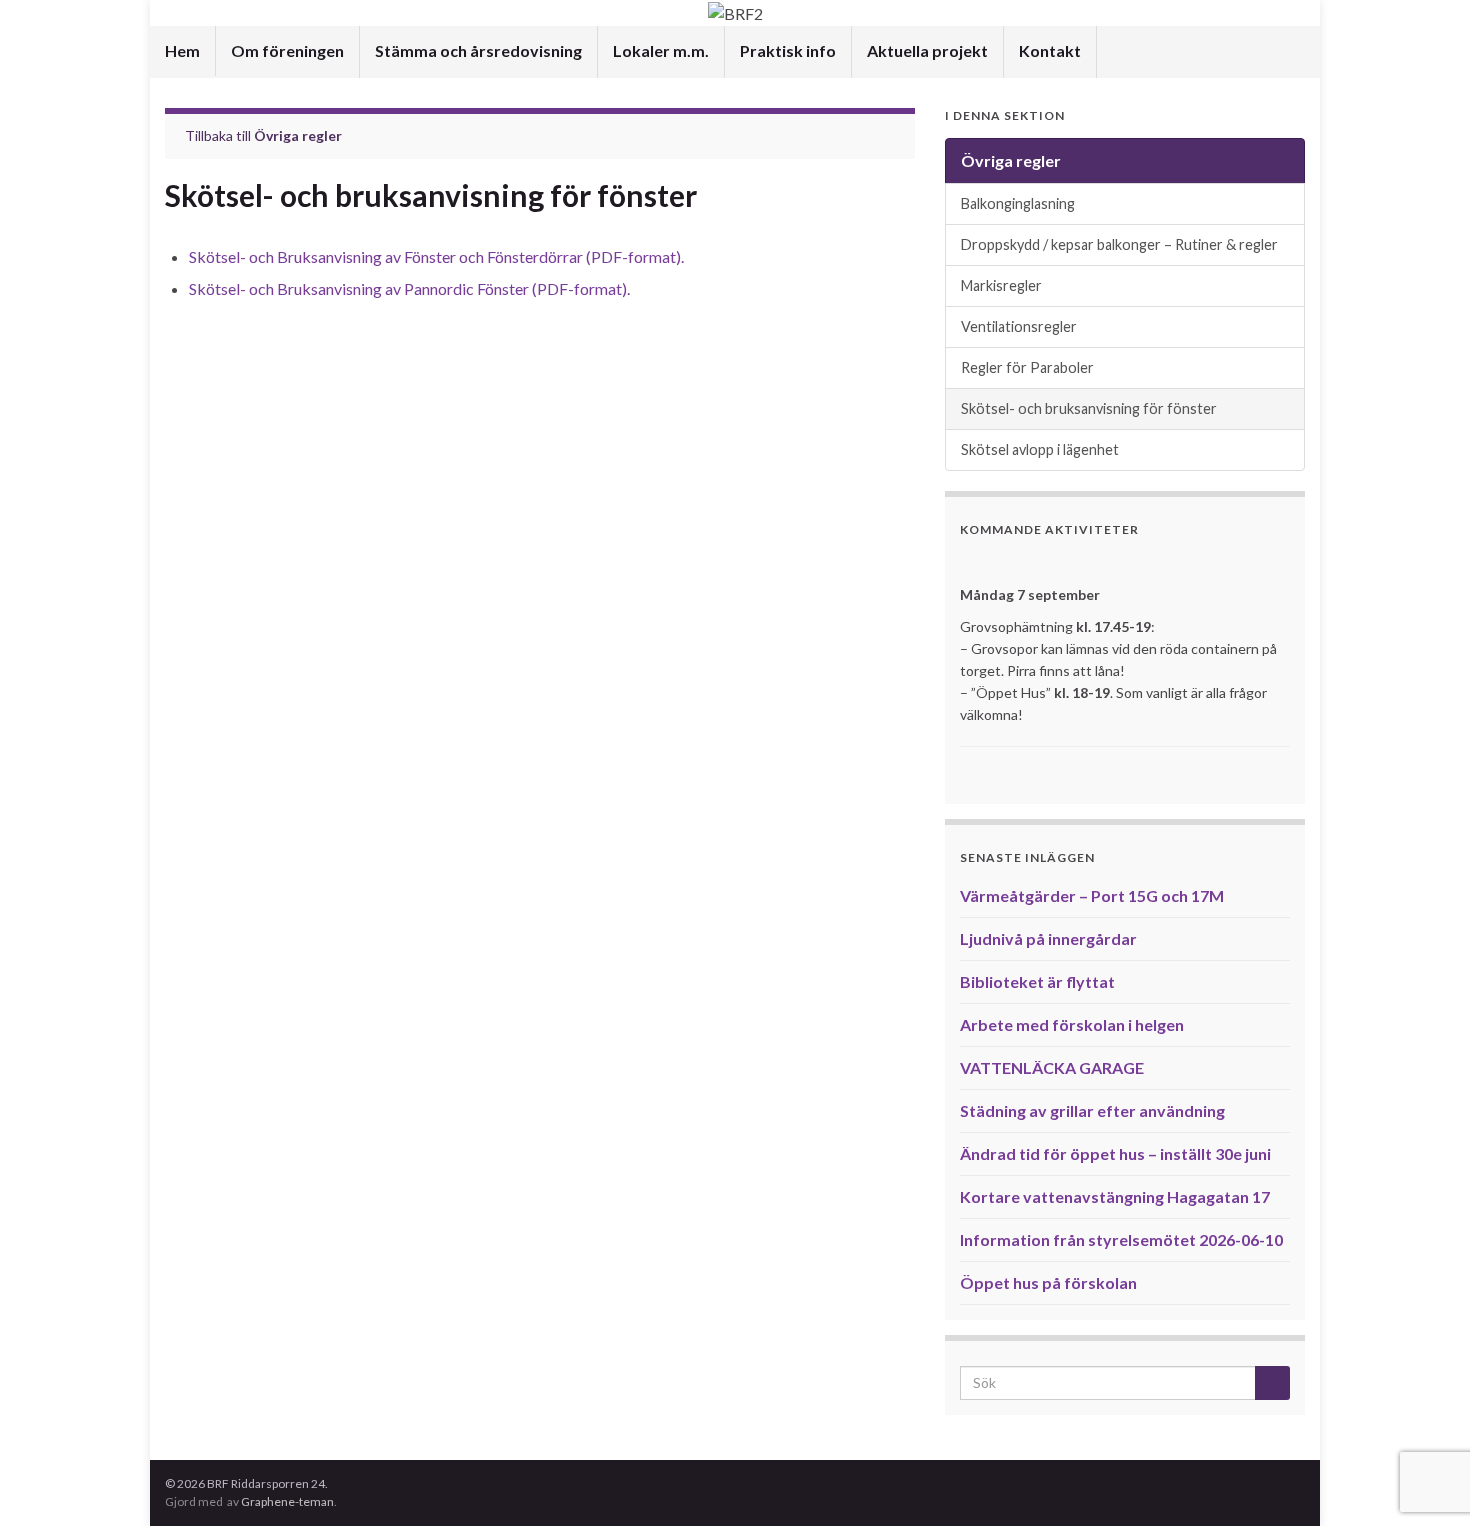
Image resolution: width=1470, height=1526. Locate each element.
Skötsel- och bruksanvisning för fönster (1089, 408)
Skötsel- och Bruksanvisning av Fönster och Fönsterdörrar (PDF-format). (436, 256)
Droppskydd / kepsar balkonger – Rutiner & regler (1119, 244)
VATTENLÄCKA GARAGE (1052, 1067)
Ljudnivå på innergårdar (1048, 938)
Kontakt (1050, 50)
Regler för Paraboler (1027, 367)
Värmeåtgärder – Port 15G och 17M (1092, 895)
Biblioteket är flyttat (1037, 981)
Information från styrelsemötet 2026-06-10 (1121, 1239)
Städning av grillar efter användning (1092, 1110)
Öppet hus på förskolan (1048, 1282)
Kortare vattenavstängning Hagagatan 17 (1115, 1196)
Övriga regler (298, 135)
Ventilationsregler (1019, 326)
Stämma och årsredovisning (478, 50)
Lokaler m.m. (661, 50)
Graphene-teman (287, 1501)
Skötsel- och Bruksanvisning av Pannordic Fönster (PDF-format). (409, 288)
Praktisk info (788, 50)
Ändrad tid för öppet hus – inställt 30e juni (1115, 1153)
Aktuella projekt (927, 50)
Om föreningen (287, 50)
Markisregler (1001, 285)
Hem (182, 50)
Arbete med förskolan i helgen (1072, 1024)
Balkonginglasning (1018, 203)
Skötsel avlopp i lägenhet (1040, 449)
